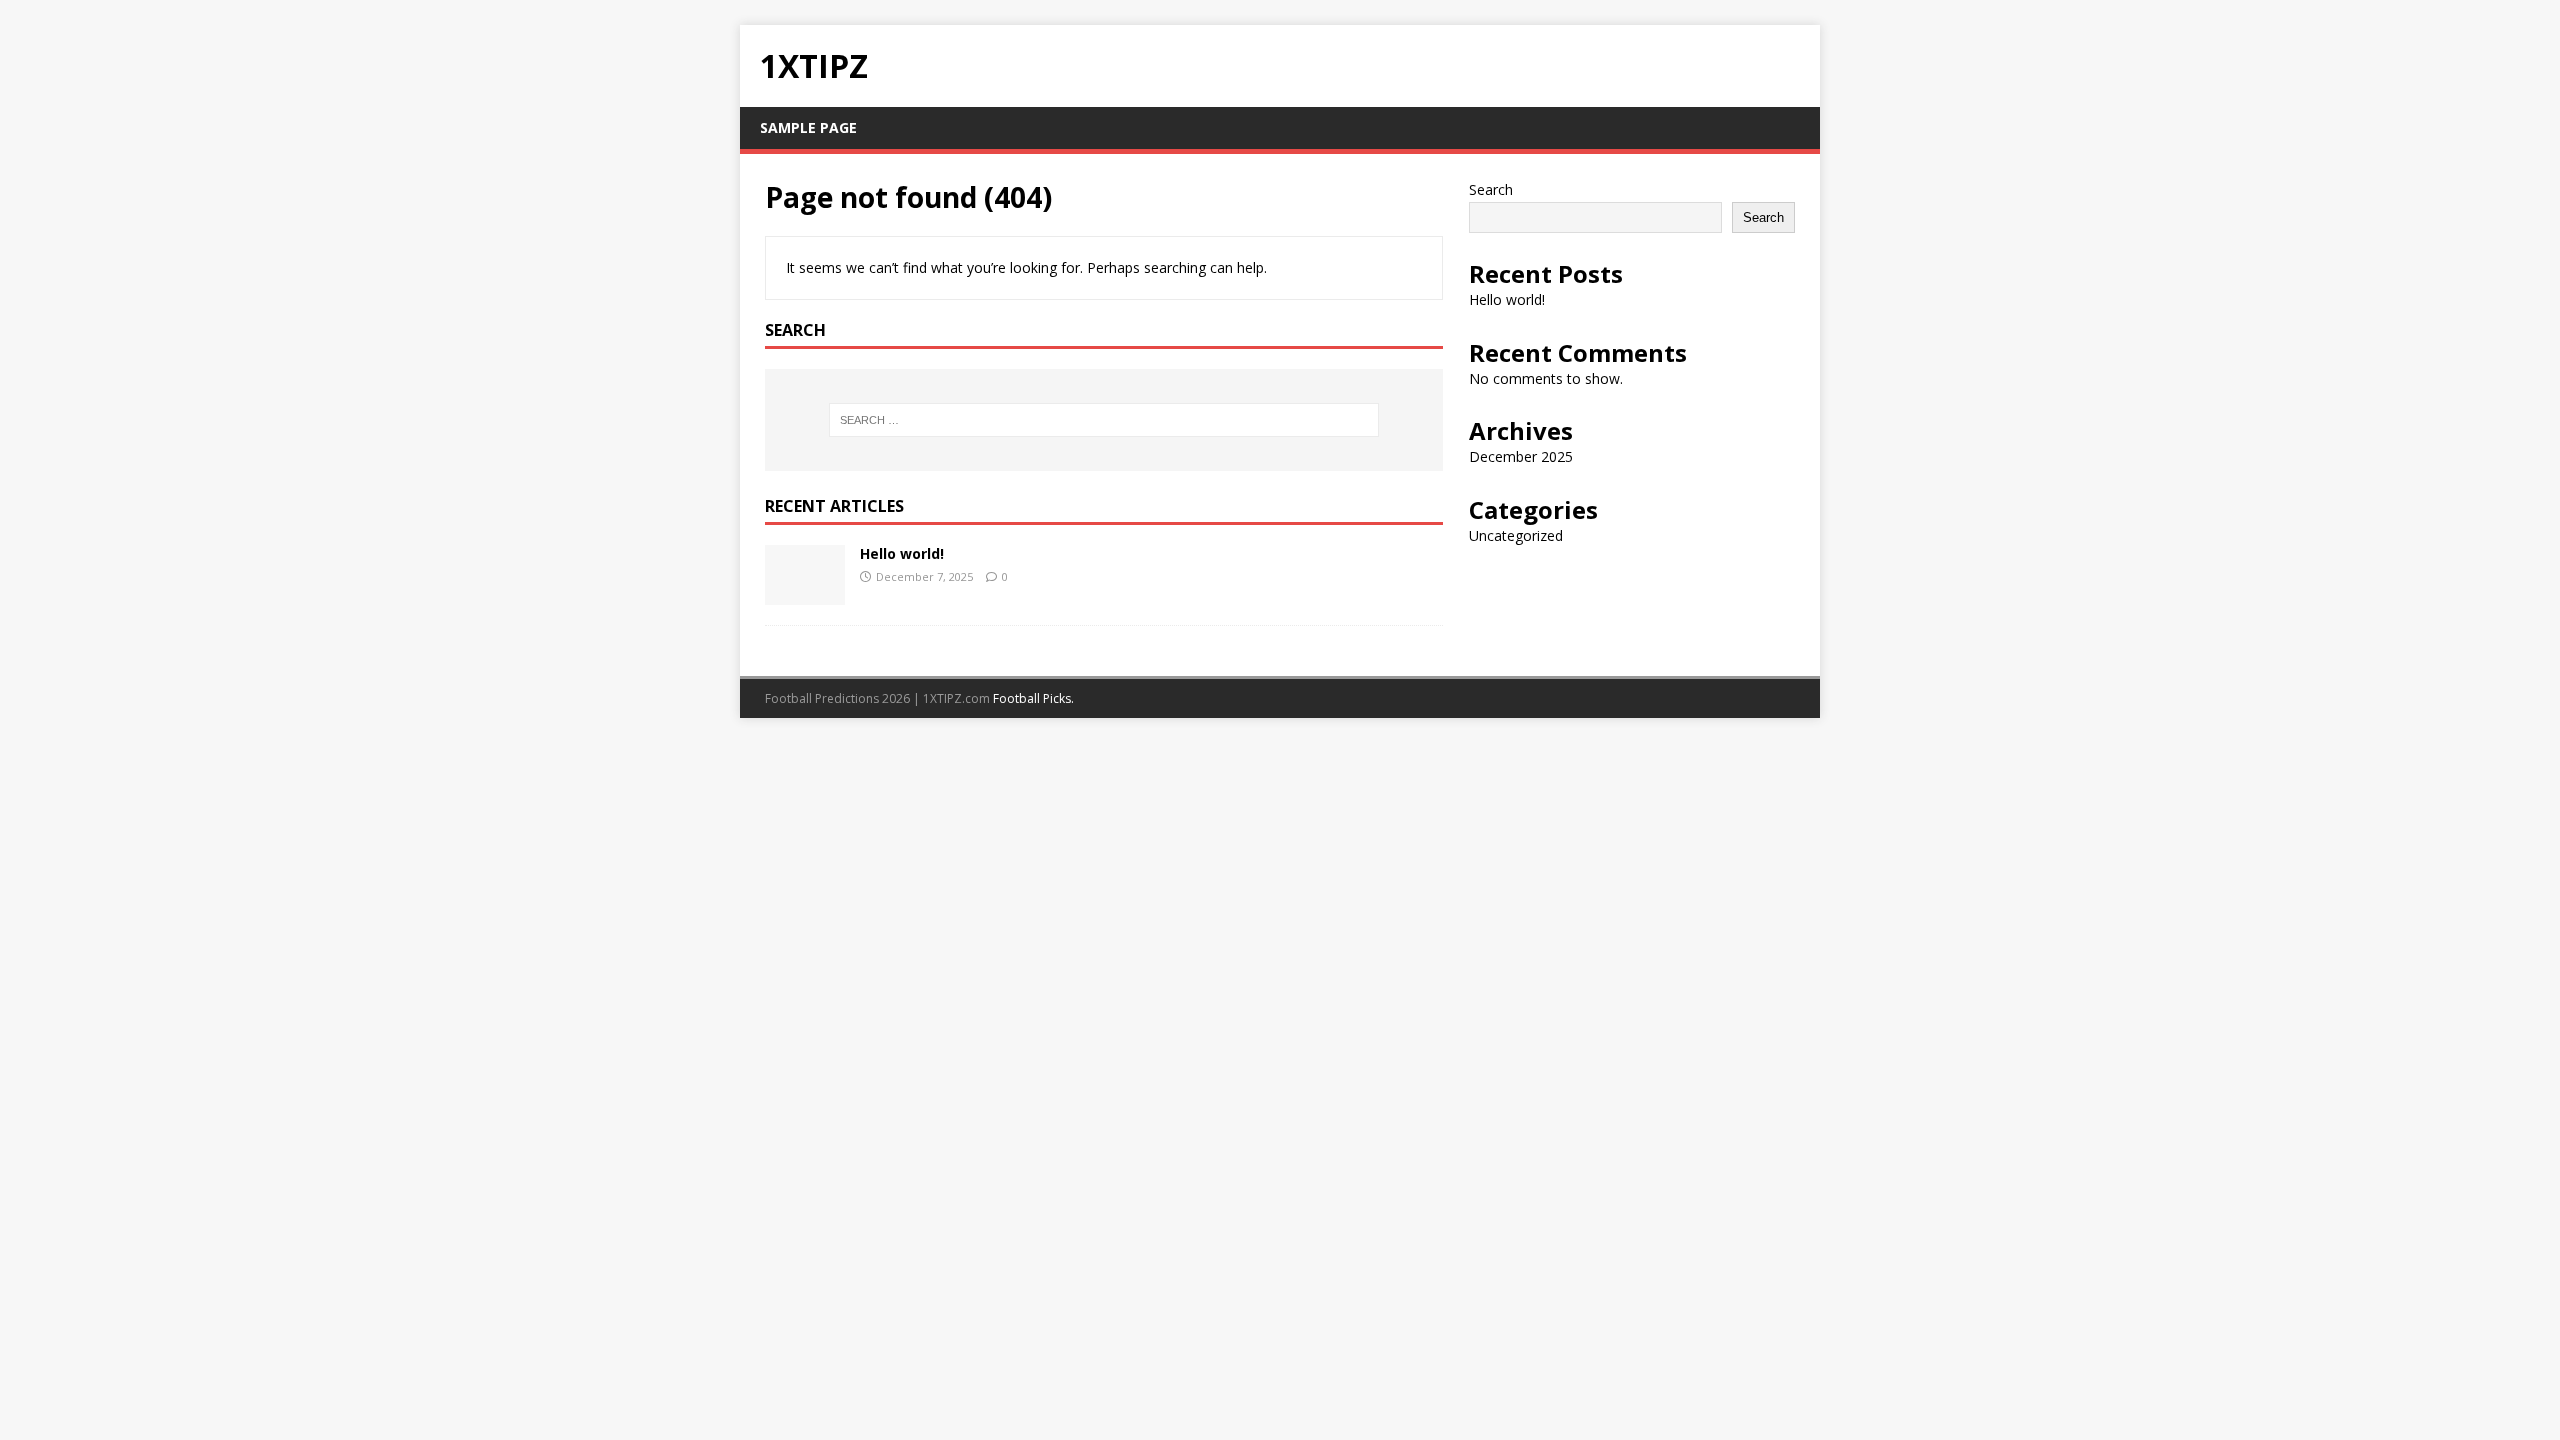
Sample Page (808, 127)
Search (1491, 189)
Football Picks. (1033, 698)
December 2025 (1521, 456)
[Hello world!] (805, 592)
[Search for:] (1104, 420)
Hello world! (902, 553)
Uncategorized (1516, 535)
